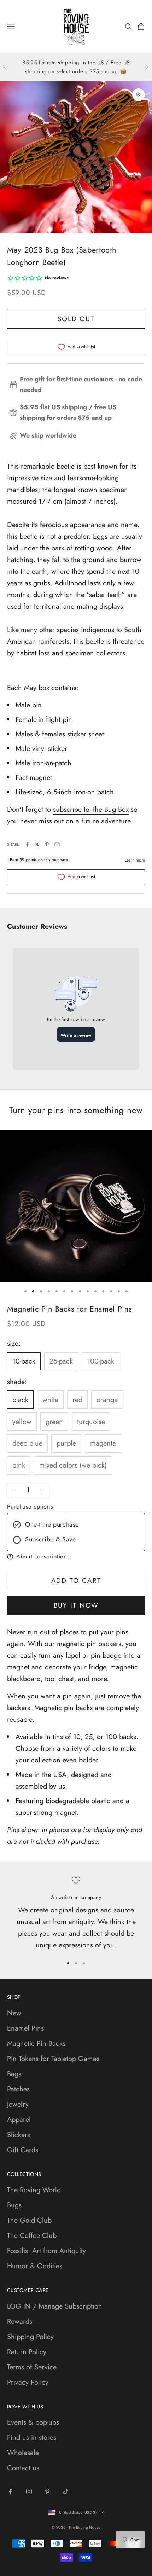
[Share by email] (57, 844)
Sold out (76, 319)
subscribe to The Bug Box (91, 809)
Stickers (19, 2135)
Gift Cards (23, 2150)
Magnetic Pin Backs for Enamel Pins (69, 1309)
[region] (76, 1914)
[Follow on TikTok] (66, 2491)
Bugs (14, 2205)
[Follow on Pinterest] (47, 2491)
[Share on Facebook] (27, 844)
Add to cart (76, 1581)
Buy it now (76, 1605)
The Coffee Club (32, 2236)
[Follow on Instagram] (29, 2491)
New (14, 2013)
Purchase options (30, 1507)
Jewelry (18, 2104)
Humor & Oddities (35, 2266)
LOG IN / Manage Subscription (55, 2306)
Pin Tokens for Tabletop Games (53, 2059)
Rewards (20, 2322)
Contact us (23, 2468)
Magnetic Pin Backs (36, 2044)
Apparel (19, 2120)
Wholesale (23, 2453)
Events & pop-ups (33, 2422)
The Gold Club (29, 2220)
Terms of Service (32, 2367)
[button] (76, 1557)
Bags (14, 2074)
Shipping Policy (30, 2337)
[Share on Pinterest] (47, 844)
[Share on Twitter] (37, 844)
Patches (18, 2089)
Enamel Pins (25, 2028)
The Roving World (34, 2190)
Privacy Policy (28, 2382)
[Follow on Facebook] (11, 2491)
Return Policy (27, 2352)
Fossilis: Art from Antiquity (46, 2251)
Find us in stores (32, 2438)
